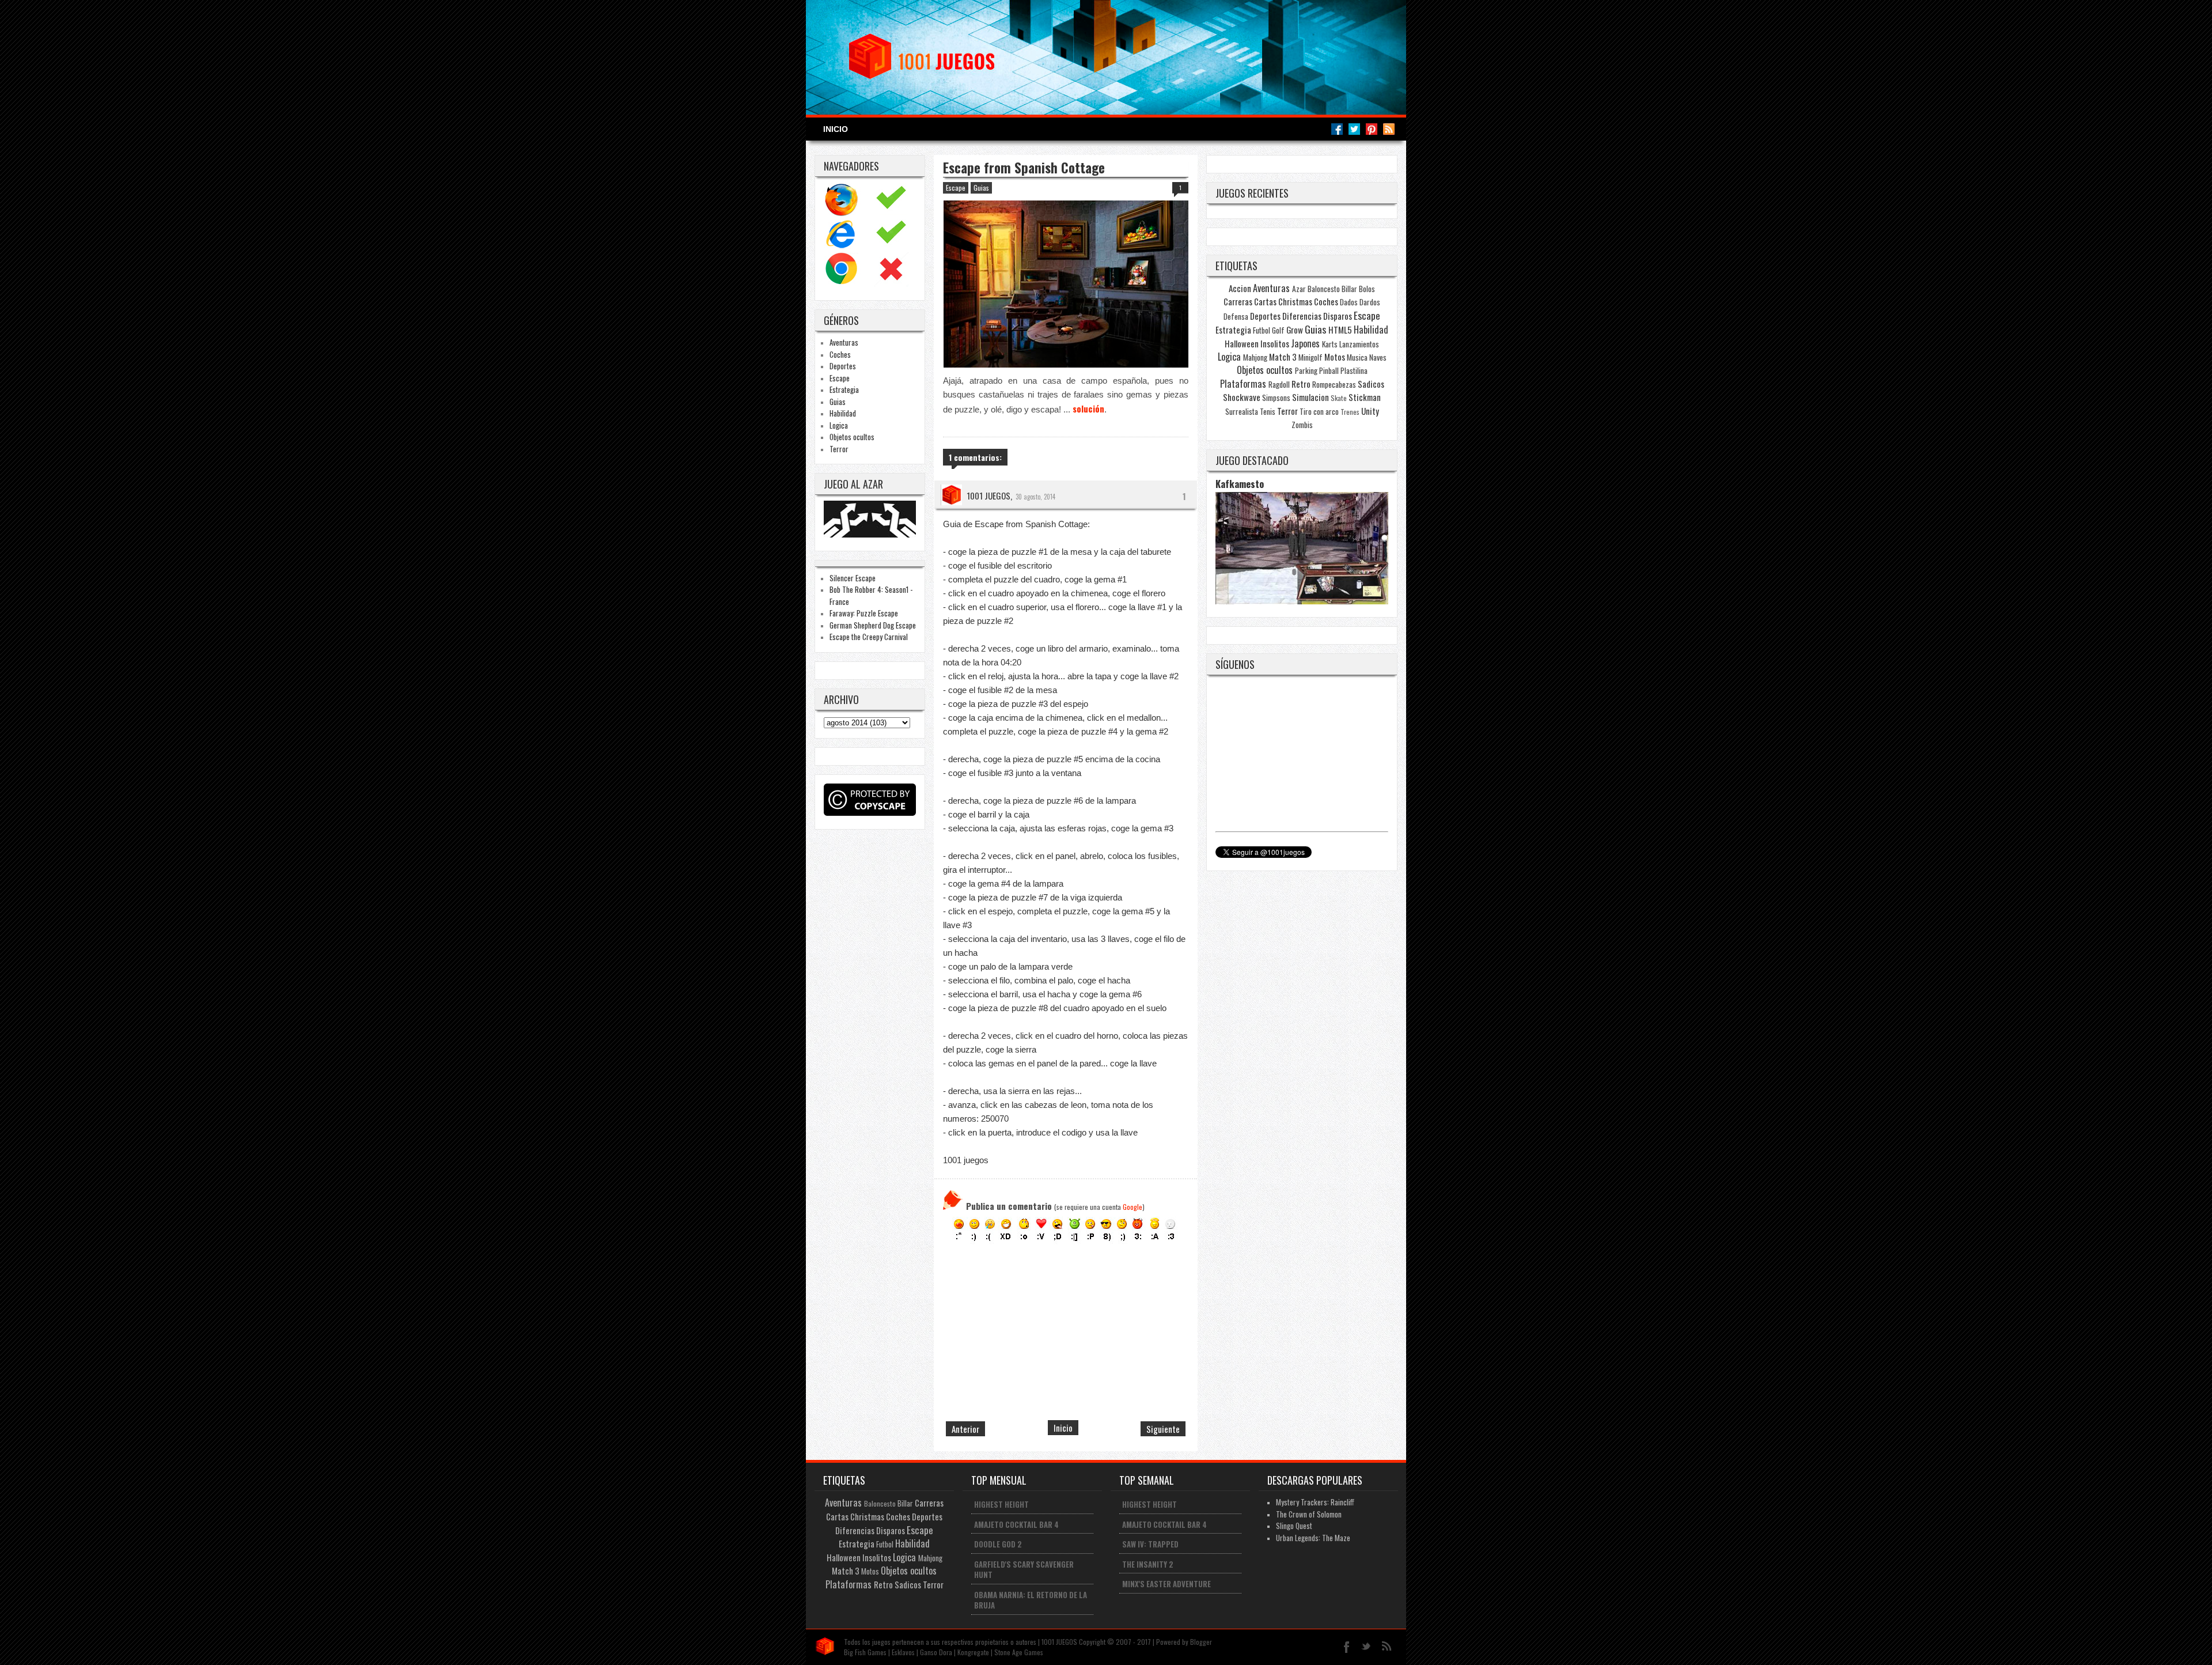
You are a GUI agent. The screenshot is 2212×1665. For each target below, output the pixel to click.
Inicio (836, 129)
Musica (1357, 357)
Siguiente (1163, 1429)
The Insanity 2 (1148, 1564)
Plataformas (1243, 384)
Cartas (1265, 301)
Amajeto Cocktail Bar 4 (1016, 1524)
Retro (1301, 384)
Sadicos (1371, 384)
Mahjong (1255, 357)
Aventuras (844, 342)
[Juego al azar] (871, 534)
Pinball (1329, 370)
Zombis (1302, 425)
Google (1132, 1207)
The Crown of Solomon (1309, 1514)
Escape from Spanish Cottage (1024, 168)
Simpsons (1276, 398)
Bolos (1367, 289)
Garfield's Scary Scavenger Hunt (1024, 1570)
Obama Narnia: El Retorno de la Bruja (1031, 1600)
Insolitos (1275, 343)
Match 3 (1283, 357)
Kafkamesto (1240, 484)
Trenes (1350, 412)
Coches (840, 354)
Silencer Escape (853, 578)
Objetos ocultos (852, 437)
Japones (1305, 343)
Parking (1306, 370)
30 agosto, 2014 (1035, 497)
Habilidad (843, 413)
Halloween (1242, 343)
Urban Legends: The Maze (1313, 1538)
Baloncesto (1324, 289)
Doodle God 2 (998, 1544)
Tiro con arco (1319, 411)
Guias (838, 402)
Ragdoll (1279, 384)
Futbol (1262, 330)
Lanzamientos (1359, 344)
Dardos (1370, 302)
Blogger (1201, 1642)
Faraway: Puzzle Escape (864, 613)
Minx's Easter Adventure (1166, 1584)
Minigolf (1310, 357)
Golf (1278, 330)
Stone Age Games (1019, 1652)
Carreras (1238, 301)
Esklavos (903, 1652)
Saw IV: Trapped (1150, 1544)
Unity (1370, 411)
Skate (1339, 398)
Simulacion (1310, 397)
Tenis (1268, 411)
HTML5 (1340, 330)
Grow (1295, 330)
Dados (1349, 302)
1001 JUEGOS (988, 495)
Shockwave (1242, 397)
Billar (1349, 289)
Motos (1335, 357)
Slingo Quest (1294, 1526)
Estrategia (844, 389)
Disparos (1338, 316)
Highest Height (1001, 1504)
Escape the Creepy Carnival (869, 637)
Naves (1378, 357)
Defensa (1236, 316)
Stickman (1365, 397)
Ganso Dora (936, 1652)
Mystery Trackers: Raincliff (1315, 1502)
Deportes (843, 366)
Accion (1240, 288)
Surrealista (1242, 411)
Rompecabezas (1334, 384)
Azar (1299, 289)
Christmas (1295, 301)
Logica (839, 425)
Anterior (965, 1429)
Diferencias (1302, 316)
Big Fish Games (865, 1652)
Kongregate (973, 1652)
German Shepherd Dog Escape (873, 625)
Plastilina (1354, 370)
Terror (839, 449)
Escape (840, 378)
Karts (1330, 344)
